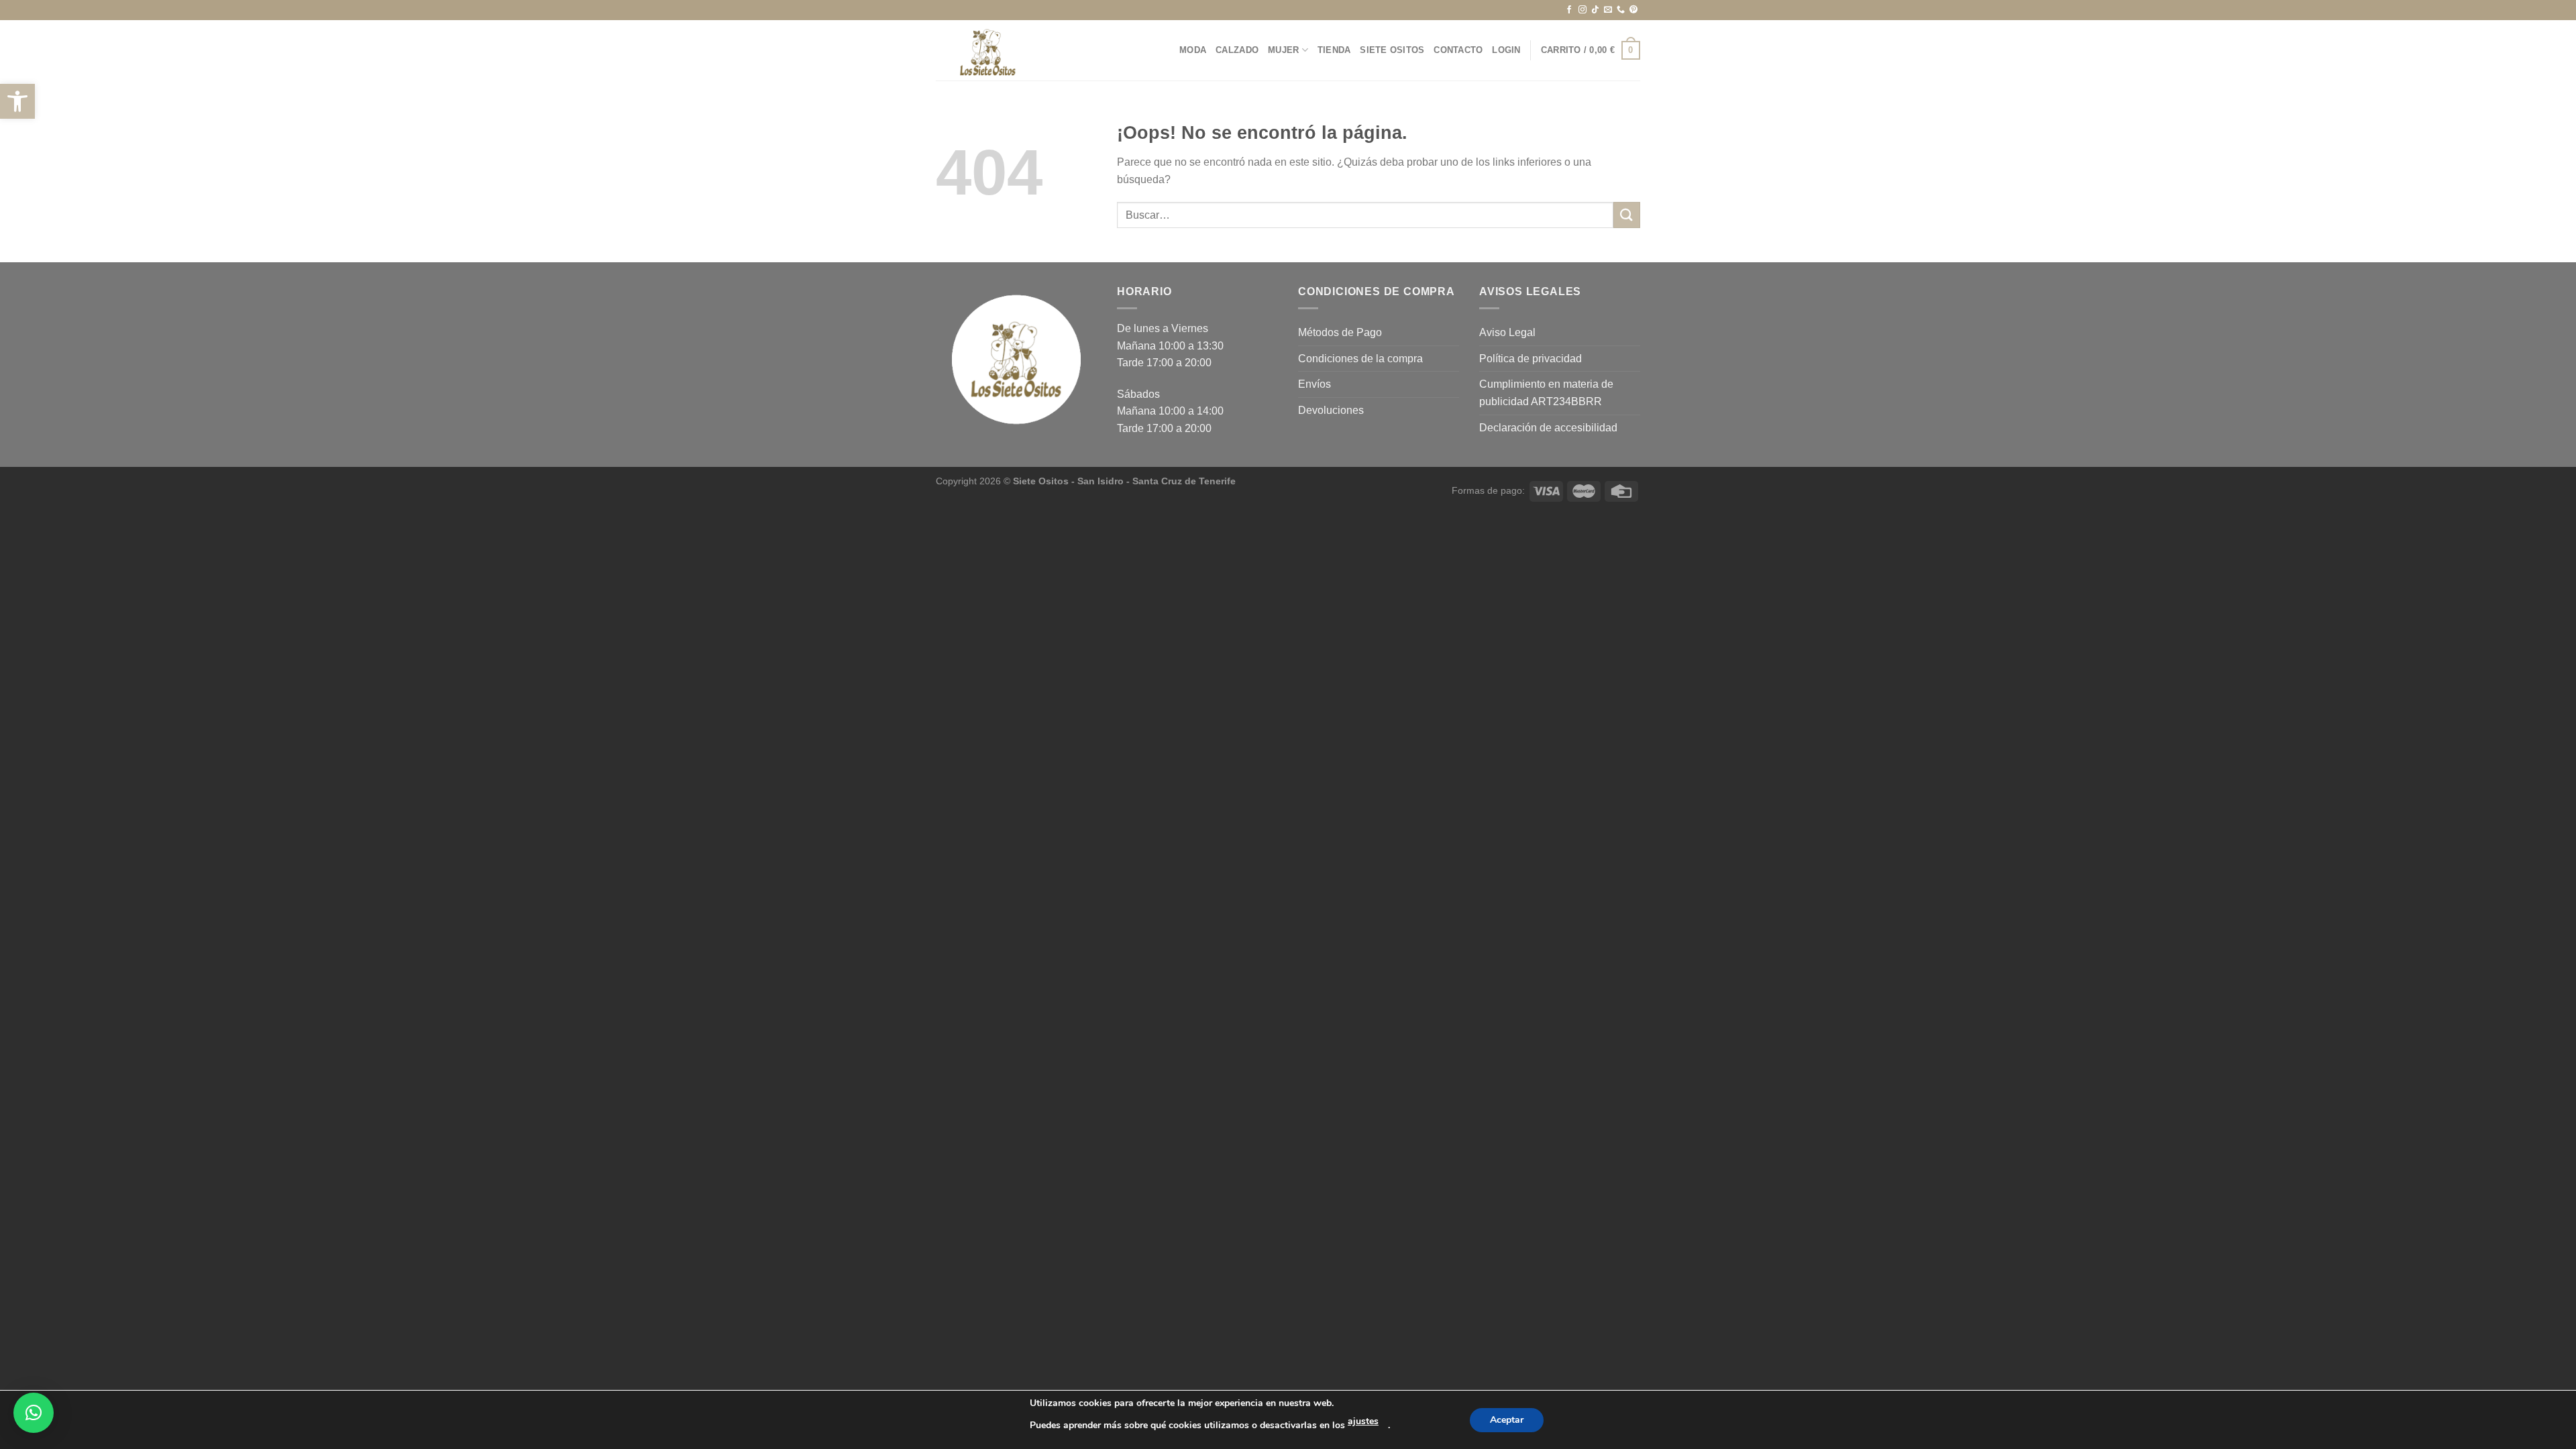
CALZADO (1237, 50)
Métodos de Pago (1340, 332)
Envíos (1314, 384)
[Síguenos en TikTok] (1595, 10)
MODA (1193, 50)
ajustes (1363, 1421)
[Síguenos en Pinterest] (1633, 10)
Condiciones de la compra (1360, 359)
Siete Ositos (1392, 50)
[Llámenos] (1621, 10)
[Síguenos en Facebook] (1569, 10)
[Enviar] (1627, 215)
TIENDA (1334, 50)
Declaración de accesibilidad (1548, 428)
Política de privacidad (1531, 359)
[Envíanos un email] (1608, 10)
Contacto (1458, 50)
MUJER (1283, 50)
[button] (17, 101)
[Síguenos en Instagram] (1582, 10)
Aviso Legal (1507, 332)
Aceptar (1507, 1420)
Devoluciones (1331, 410)
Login (1506, 50)
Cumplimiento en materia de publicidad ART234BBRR (1546, 393)
